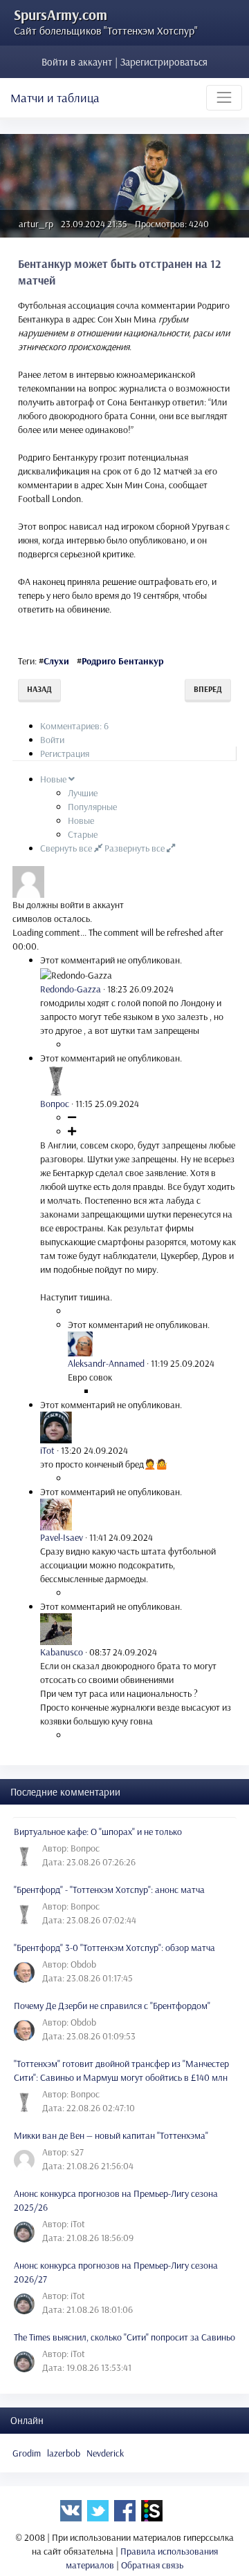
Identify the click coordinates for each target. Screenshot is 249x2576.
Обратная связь (152, 2565)
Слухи (56, 661)
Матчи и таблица (55, 98)
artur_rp (36, 224)
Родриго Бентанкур (123, 661)
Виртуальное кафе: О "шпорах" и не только (98, 1832)
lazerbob (64, 2453)
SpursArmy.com (61, 15)
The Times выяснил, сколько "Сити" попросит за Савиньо (124, 2337)
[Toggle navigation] (224, 97)
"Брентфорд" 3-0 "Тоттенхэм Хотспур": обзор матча (114, 1948)
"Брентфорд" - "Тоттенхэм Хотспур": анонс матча (109, 1890)
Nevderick (105, 2453)
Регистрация (65, 753)
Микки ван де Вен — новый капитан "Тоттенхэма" (111, 2135)
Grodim (27, 2453)
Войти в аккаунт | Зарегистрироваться (124, 62)
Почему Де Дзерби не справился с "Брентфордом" (112, 2006)
